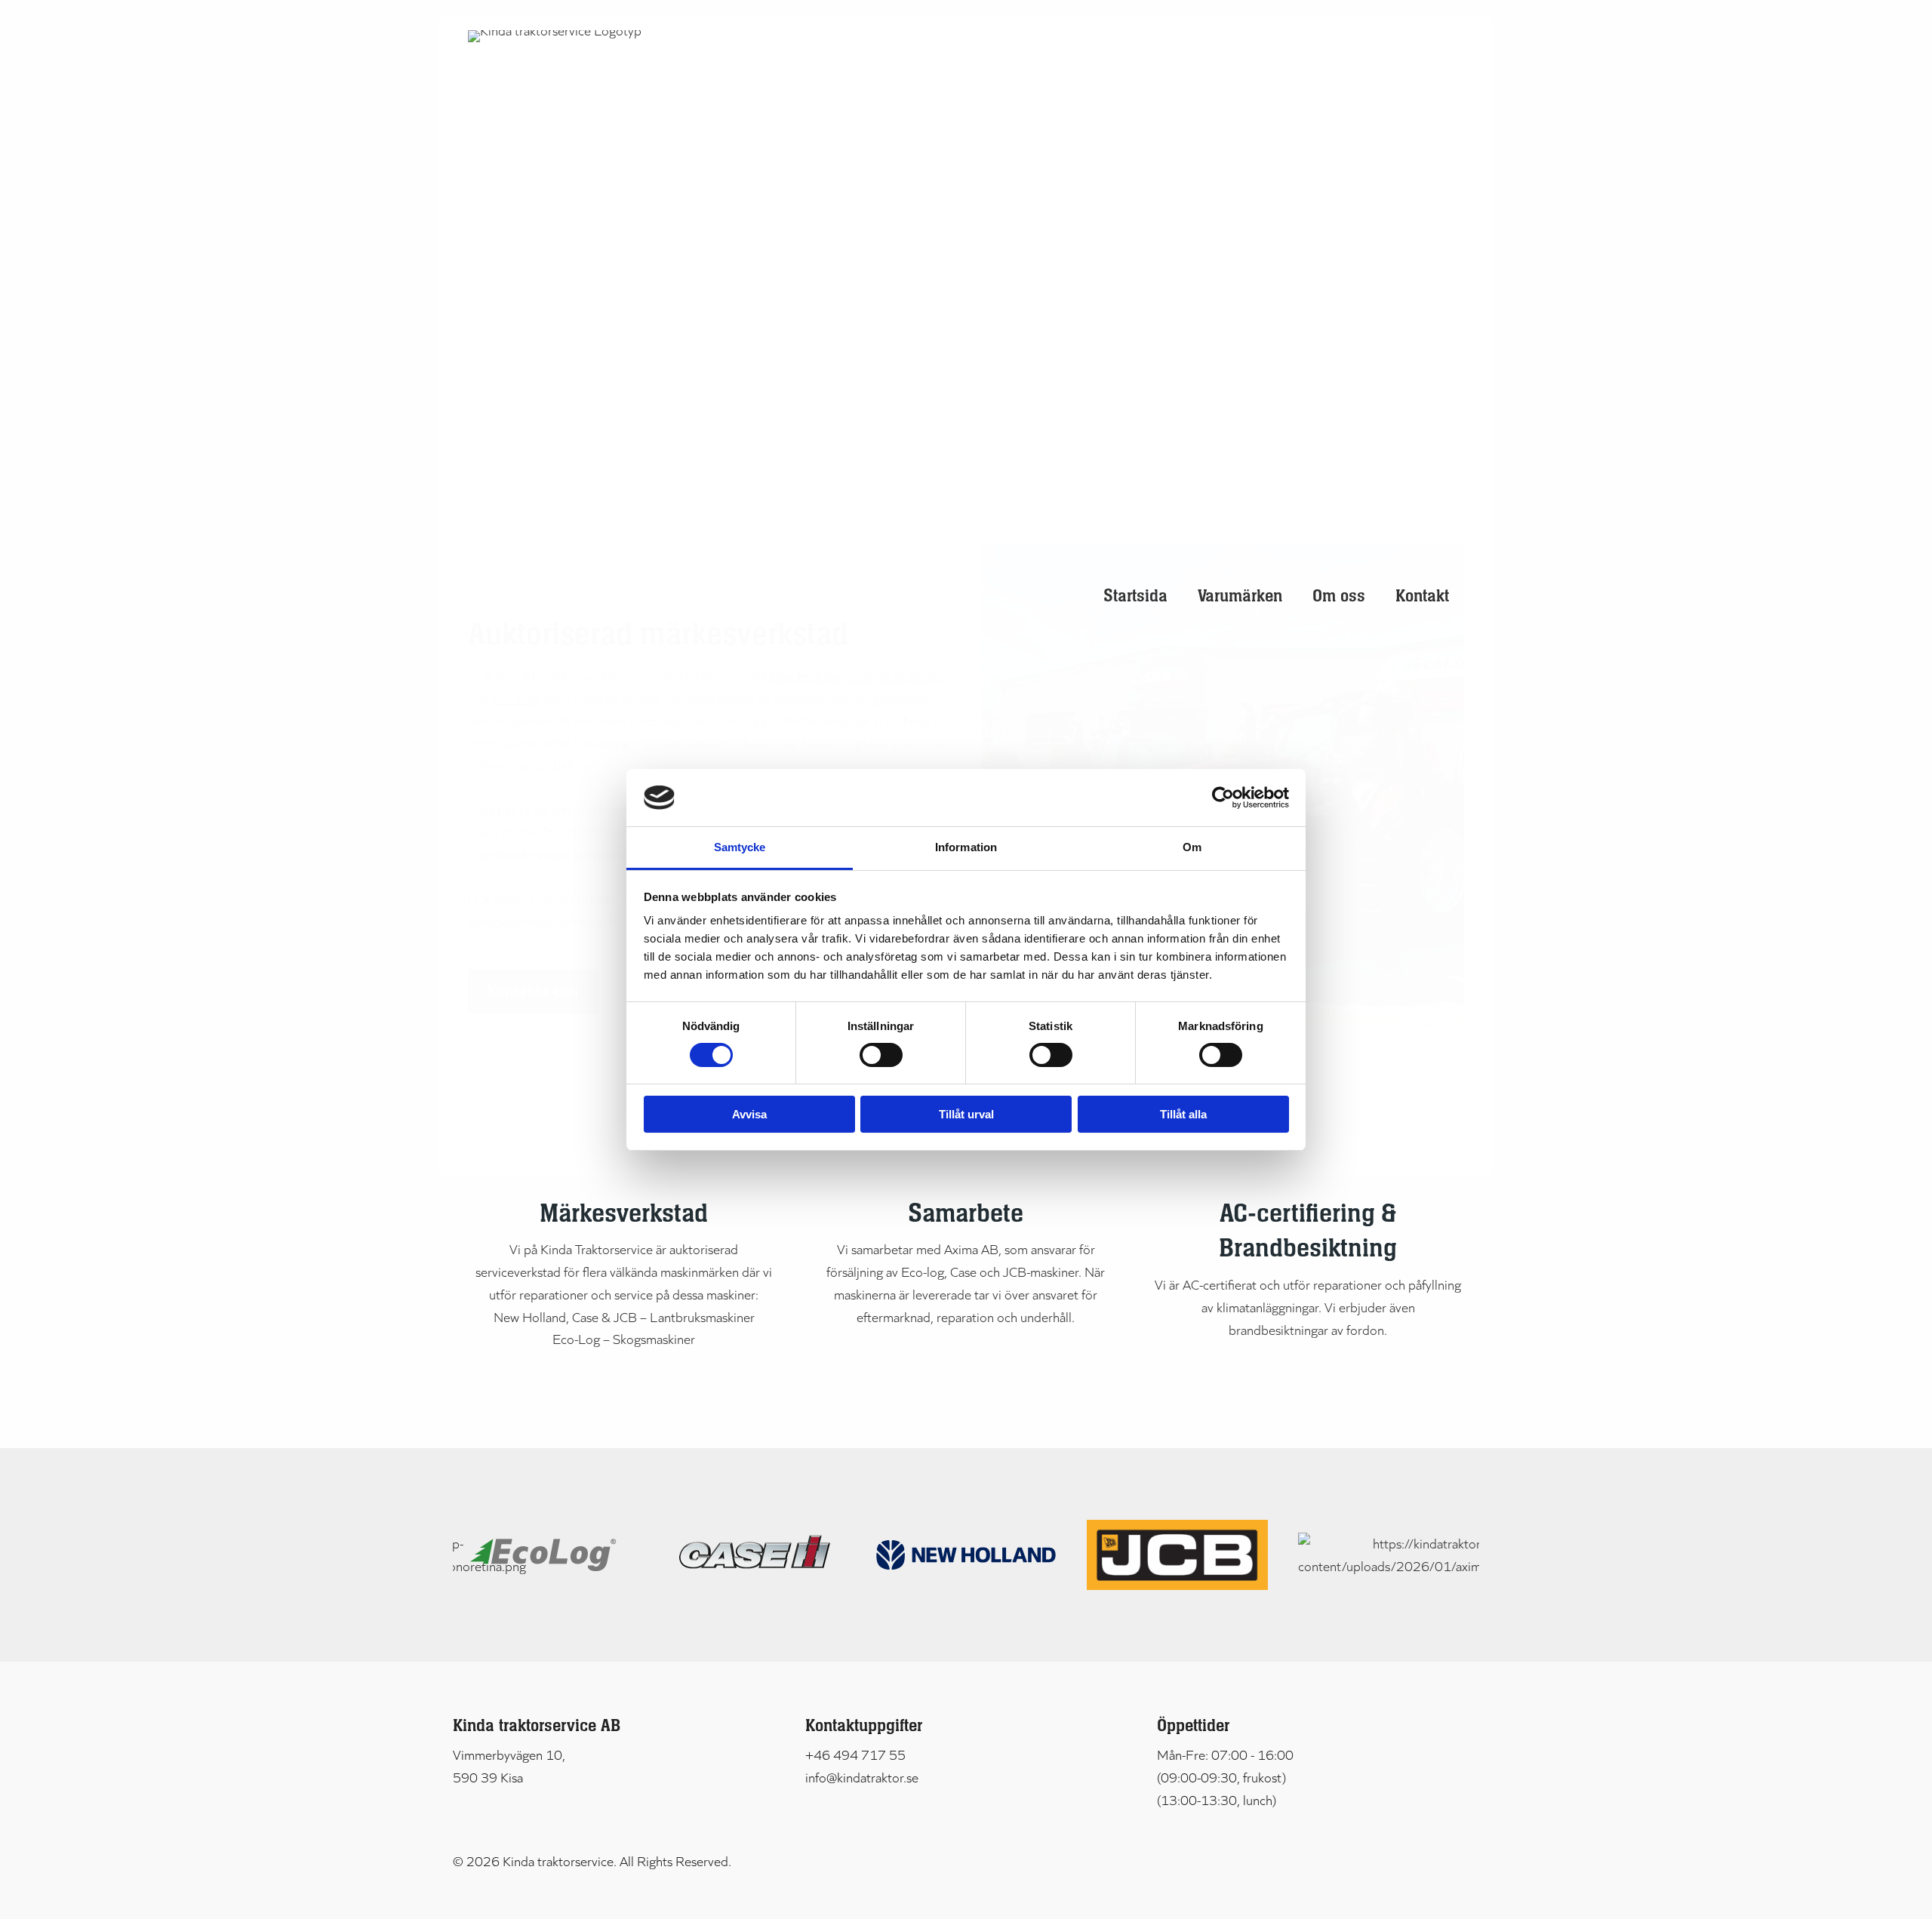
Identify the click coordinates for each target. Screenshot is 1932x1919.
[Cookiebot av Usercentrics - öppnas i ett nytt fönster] (1223, 798)
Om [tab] (1192, 847)
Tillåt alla (1183, 1114)
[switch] (881, 1055)
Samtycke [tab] (740, 847)
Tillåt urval (966, 1114)
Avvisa (749, 1114)
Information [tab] (966, 847)
